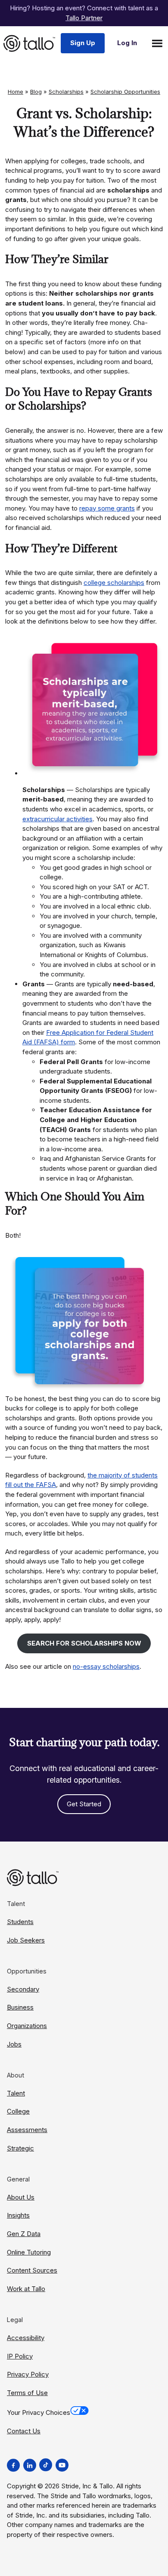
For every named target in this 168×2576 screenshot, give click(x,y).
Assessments (27, 2130)
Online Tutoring (29, 2252)
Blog (36, 92)
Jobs (14, 2044)
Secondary (23, 1989)
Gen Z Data (24, 2234)
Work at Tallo (26, 2289)
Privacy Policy (28, 2374)
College (18, 2111)
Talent (16, 2093)
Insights (18, 2215)
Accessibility (26, 2338)
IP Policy (20, 2356)
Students (20, 1922)
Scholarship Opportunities (125, 92)
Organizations (27, 2026)
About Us (21, 2197)
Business (20, 2007)
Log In (127, 43)
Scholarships (66, 92)
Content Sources (32, 2270)
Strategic (20, 2148)
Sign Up (83, 43)
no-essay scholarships (106, 1666)
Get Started (84, 1804)
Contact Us (24, 2431)
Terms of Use (27, 2393)
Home (16, 92)
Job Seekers (26, 1940)
